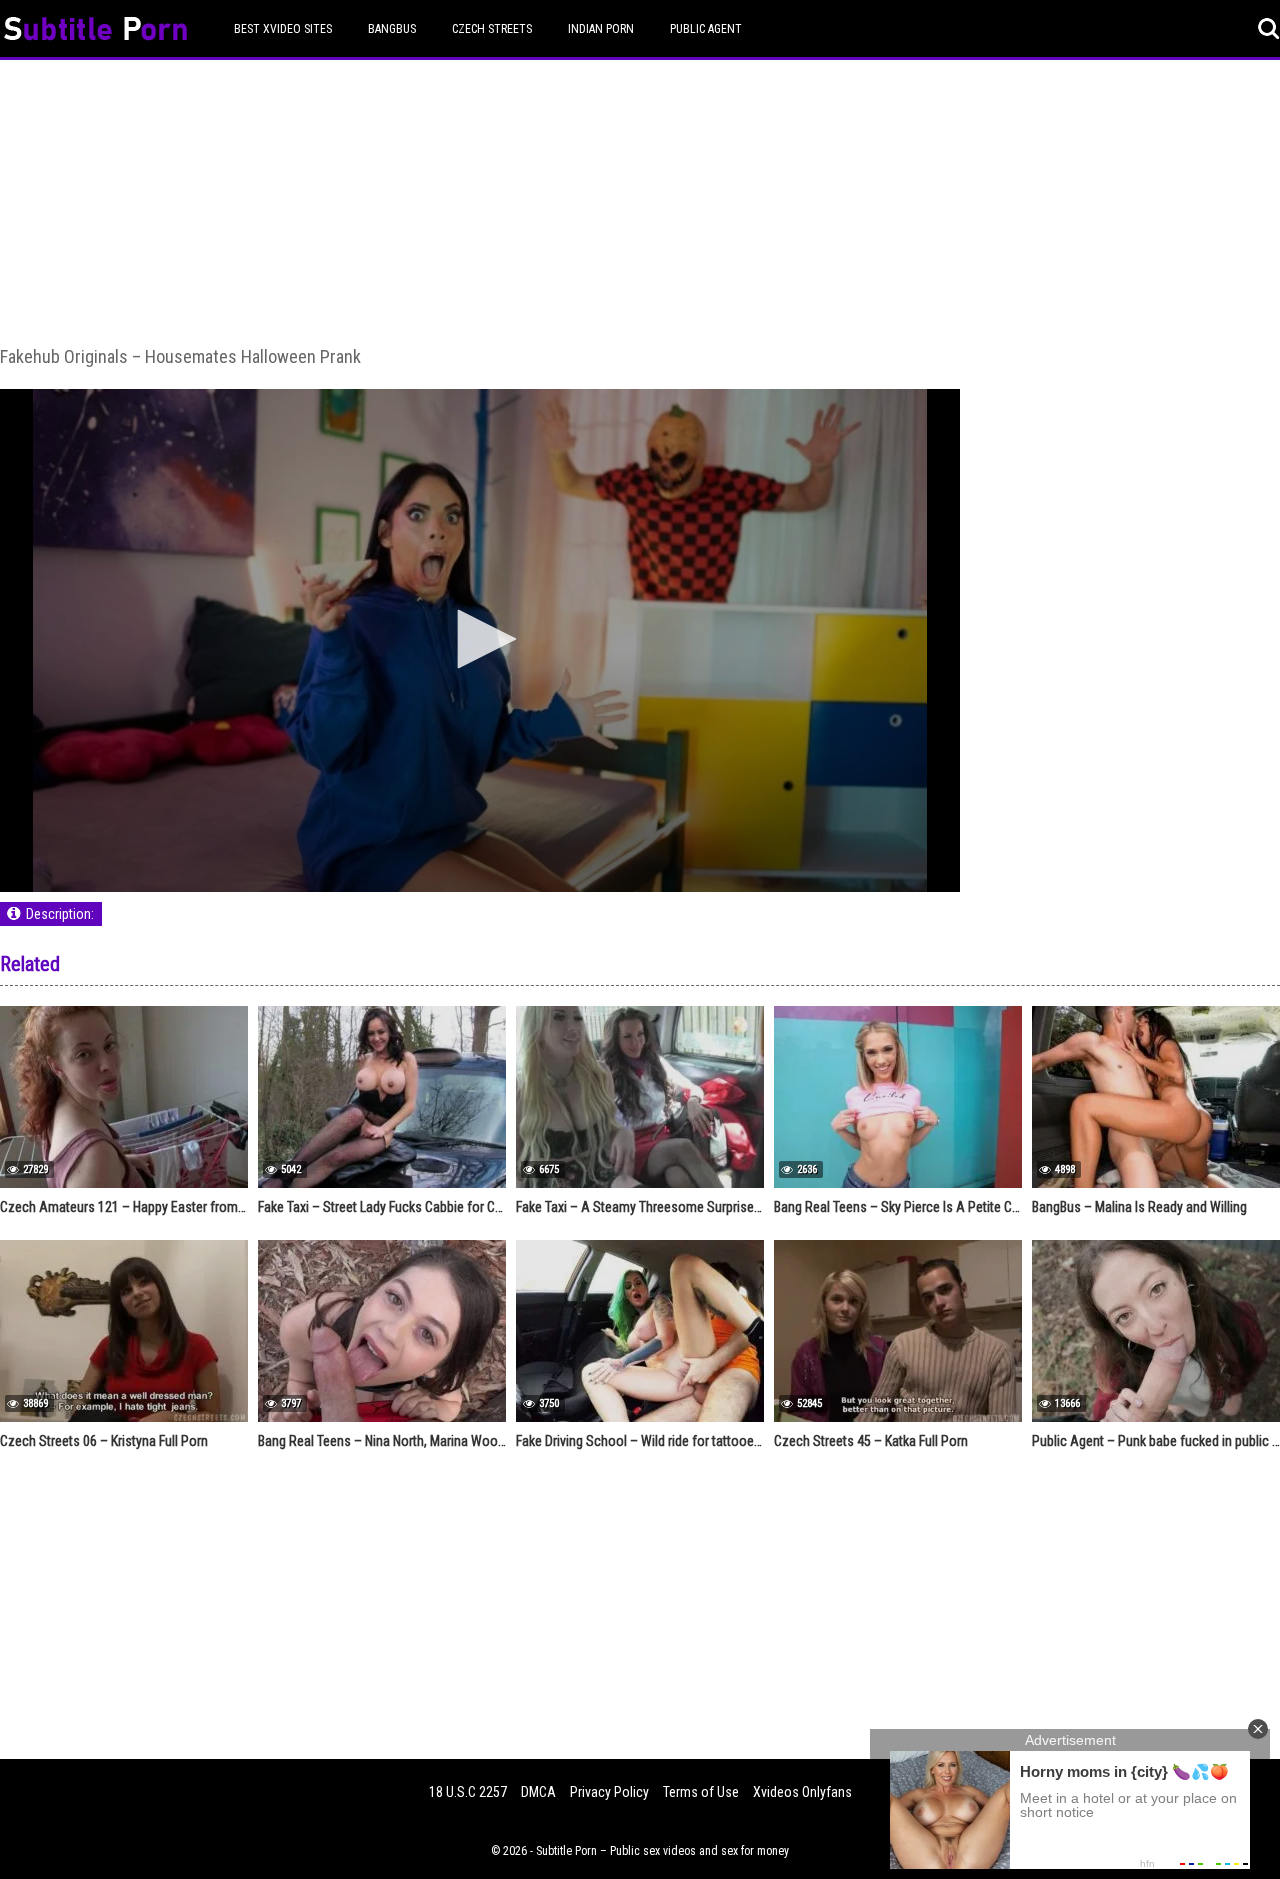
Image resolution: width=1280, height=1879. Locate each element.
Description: (60, 914)
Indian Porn (601, 29)
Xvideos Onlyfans (802, 1792)
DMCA (538, 1792)
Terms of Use (701, 1792)
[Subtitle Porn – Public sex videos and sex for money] (95, 31)
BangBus (392, 29)
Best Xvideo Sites (283, 29)
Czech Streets (492, 29)
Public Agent (706, 29)
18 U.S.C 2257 (468, 1792)
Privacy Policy (609, 1792)
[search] (1269, 29)
